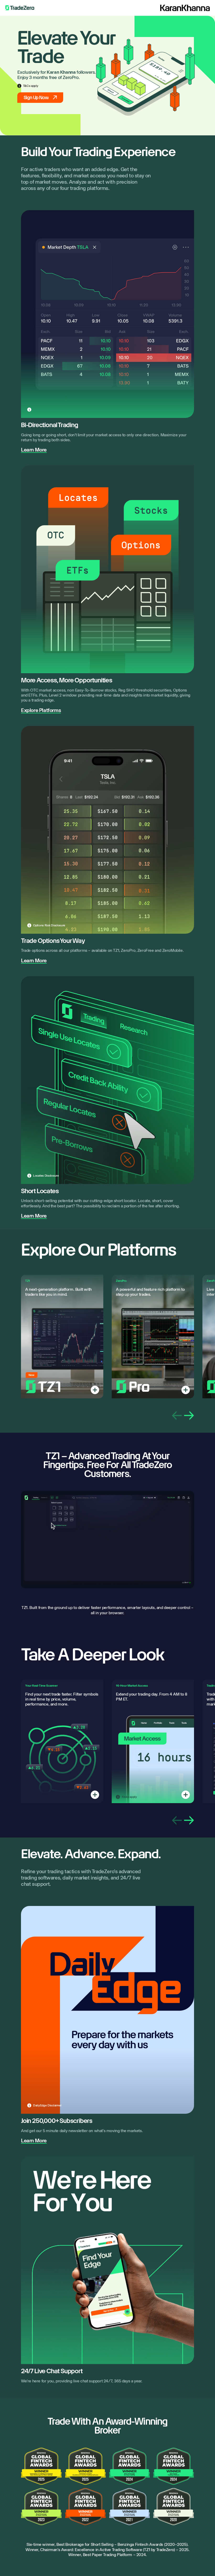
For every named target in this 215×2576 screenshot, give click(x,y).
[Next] (189, 1416)
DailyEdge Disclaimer (47, 2105)
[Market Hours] (186, 1795)
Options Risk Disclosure (49, 925)
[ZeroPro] (186, 1390)
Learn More (34, 450)
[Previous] (177, 1416)
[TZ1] (95, 1390)
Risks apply (129, 1797)
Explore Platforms (41, 710)
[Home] (20, 8)
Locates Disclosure (46, 1176)
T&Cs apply (31, 86)
